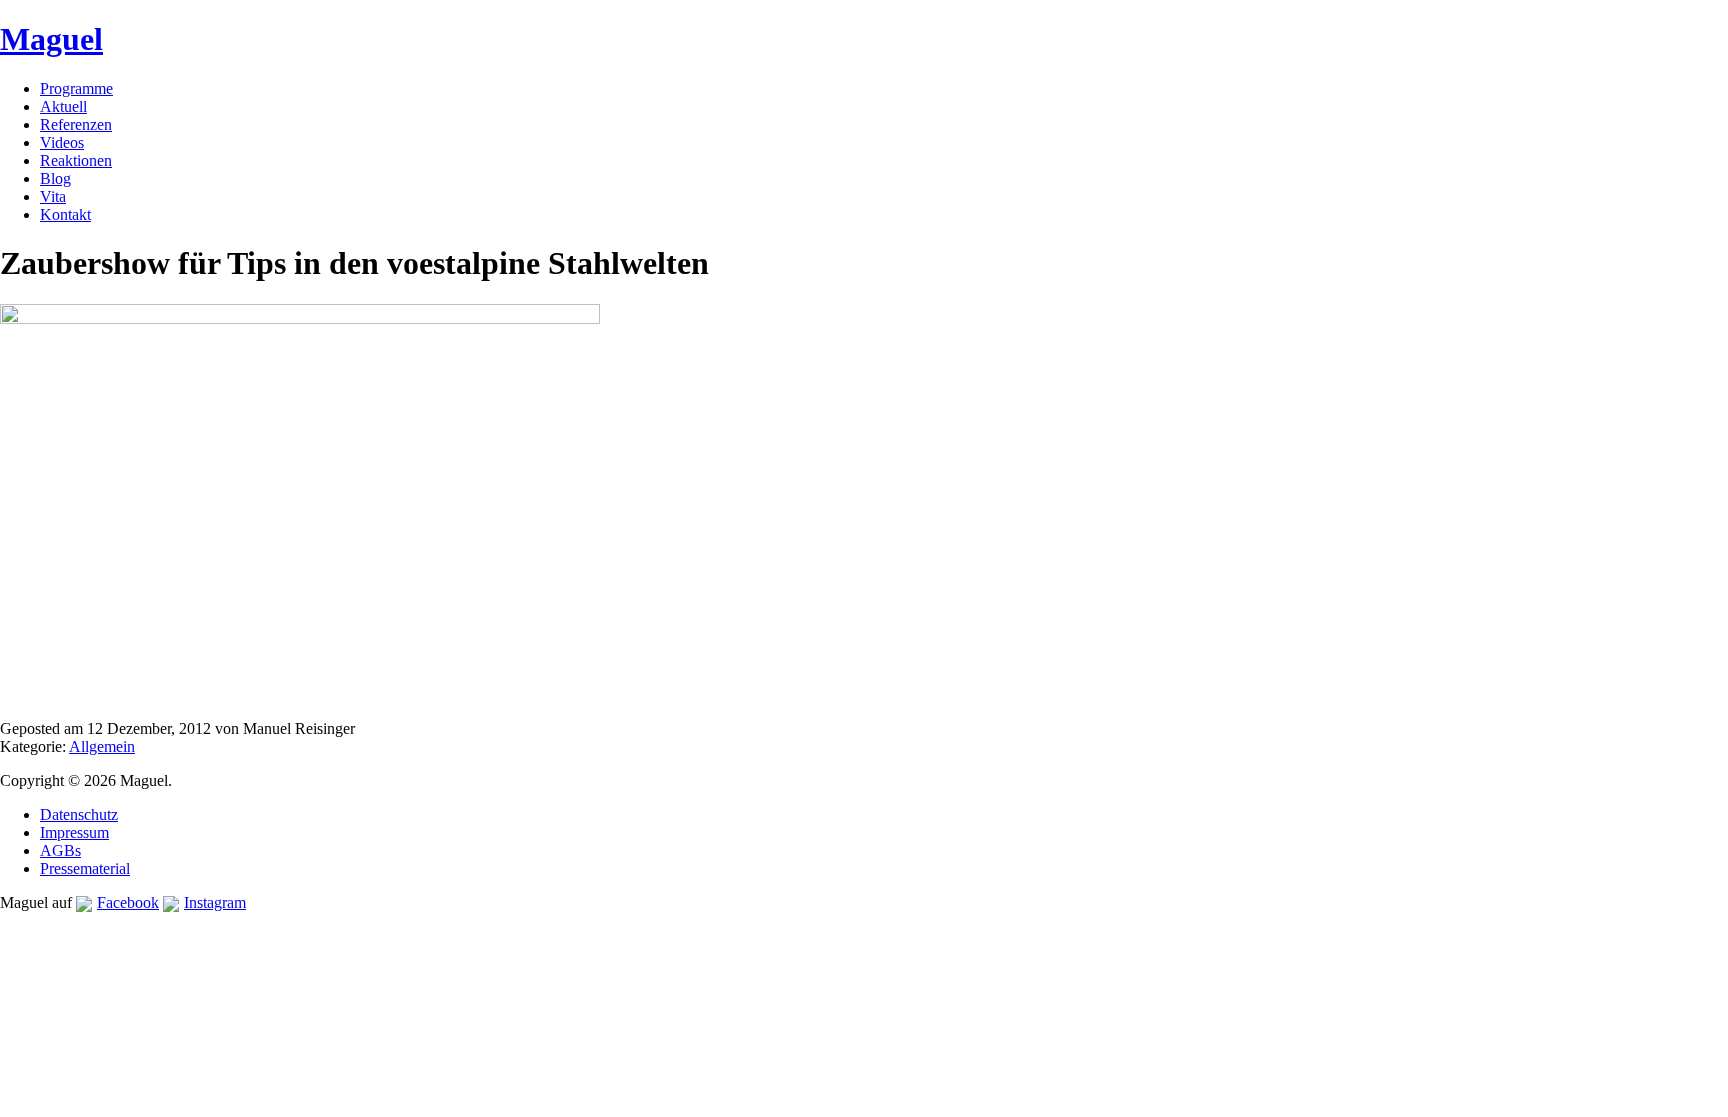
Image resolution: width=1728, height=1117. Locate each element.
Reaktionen (76, 160)
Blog (55, 178)
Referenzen (76, 124)
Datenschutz (79, 814)
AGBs (60, 850)
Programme (76, 88)
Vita (53, 196)
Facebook (128, 902)
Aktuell (63, 106)
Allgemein (102, 746)
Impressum (74, 832)
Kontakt (65, 214)
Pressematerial (85, 868)
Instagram (215, 902)
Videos (62, 142)
